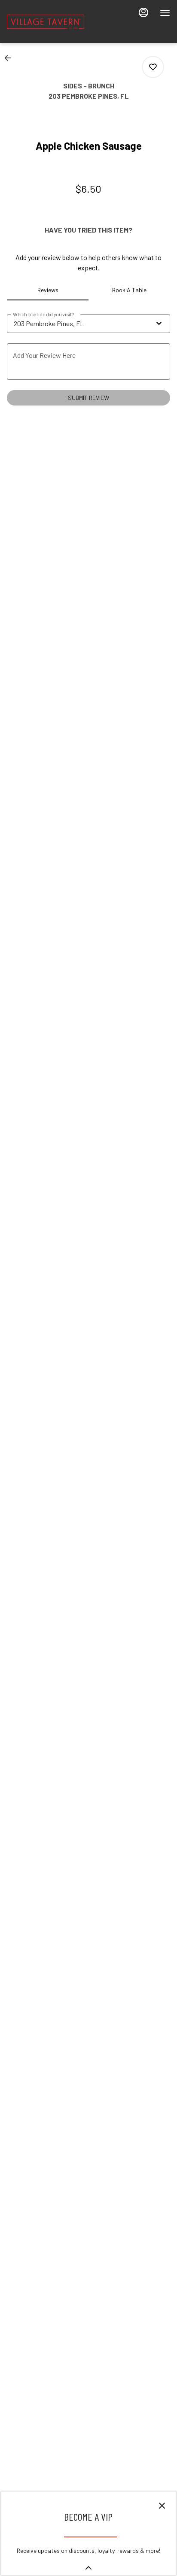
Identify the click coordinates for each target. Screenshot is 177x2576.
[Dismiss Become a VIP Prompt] (162, 2506)
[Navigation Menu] (165, 13)
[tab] (48, 290)
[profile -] (143, 12)
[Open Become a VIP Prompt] (88, 2568)
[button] (10, 58)
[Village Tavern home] (46, 21)
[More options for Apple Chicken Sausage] (153, 67)
